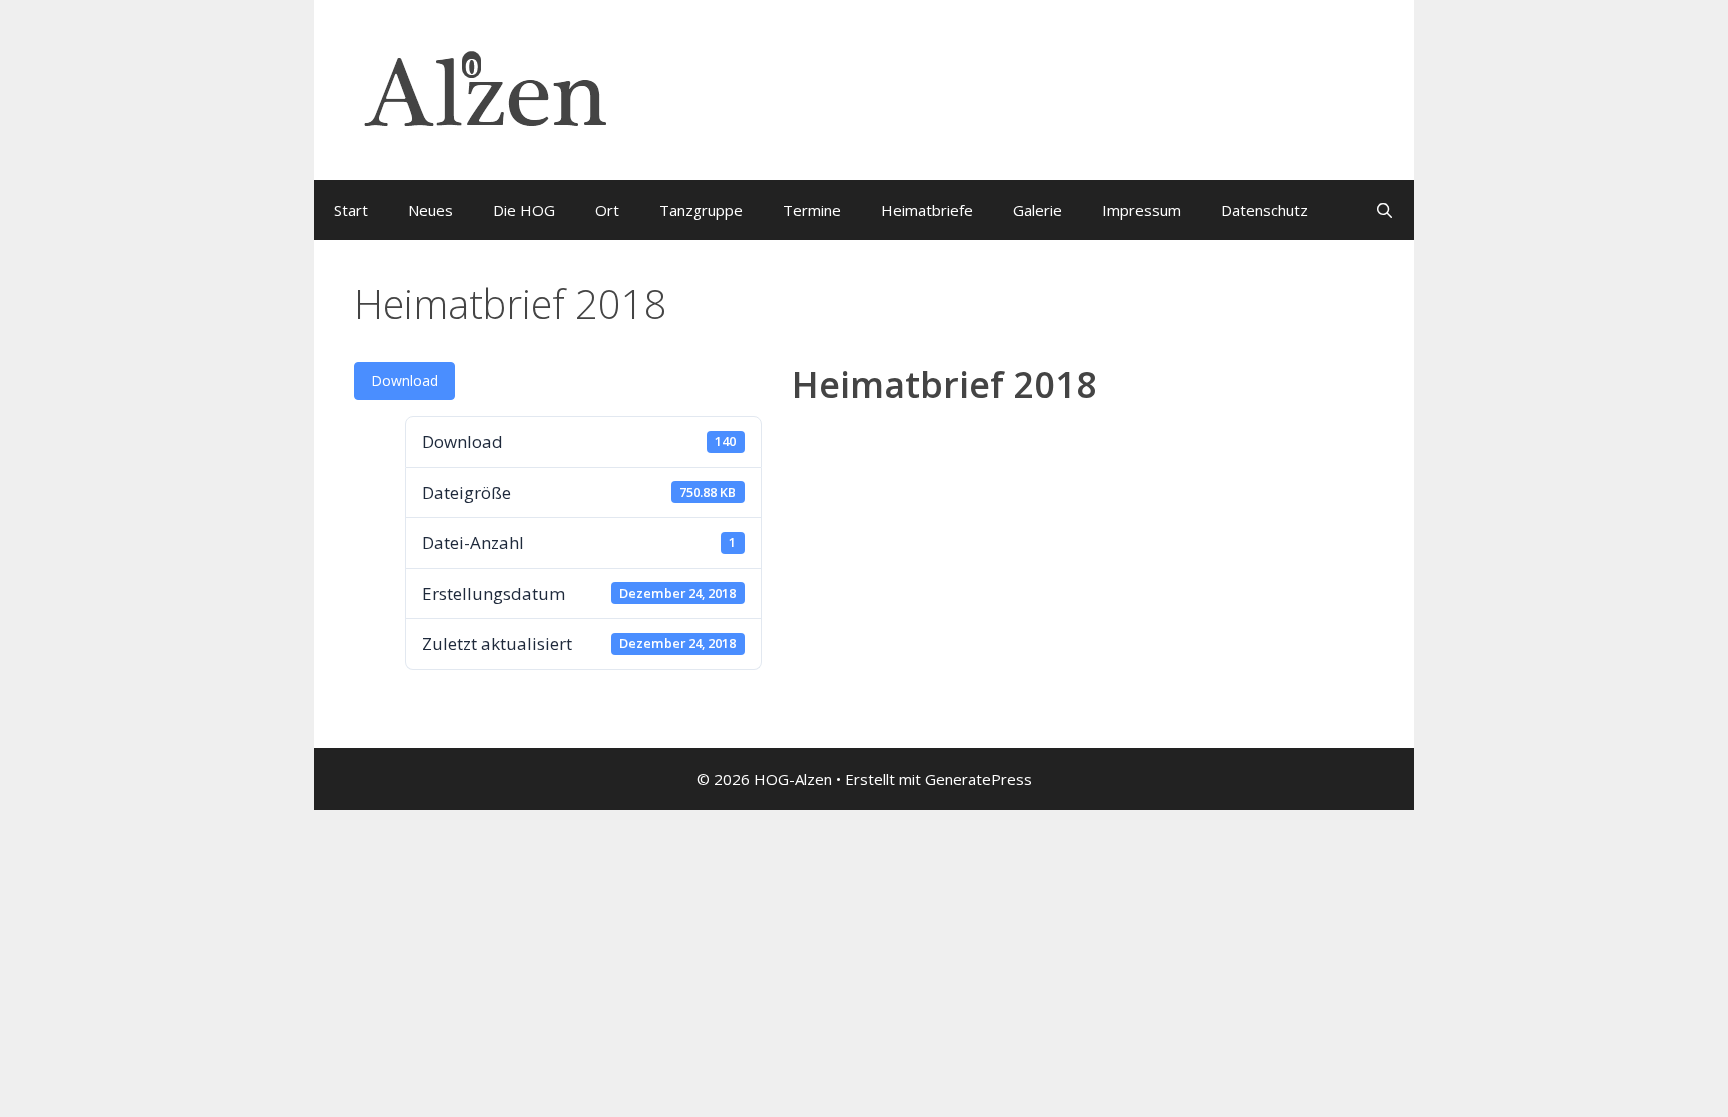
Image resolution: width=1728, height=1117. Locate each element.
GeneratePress (978, 779)
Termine (812, 210)
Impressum (1141, 210)
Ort (607, 210)
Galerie (1037, 210)
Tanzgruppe (701, 210)
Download (404, 380)
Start (351, 210)
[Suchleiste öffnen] (1384, 210)
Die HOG (524, 210)
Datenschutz (1264, 210)
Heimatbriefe (927, 210)
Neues (430, 210)
